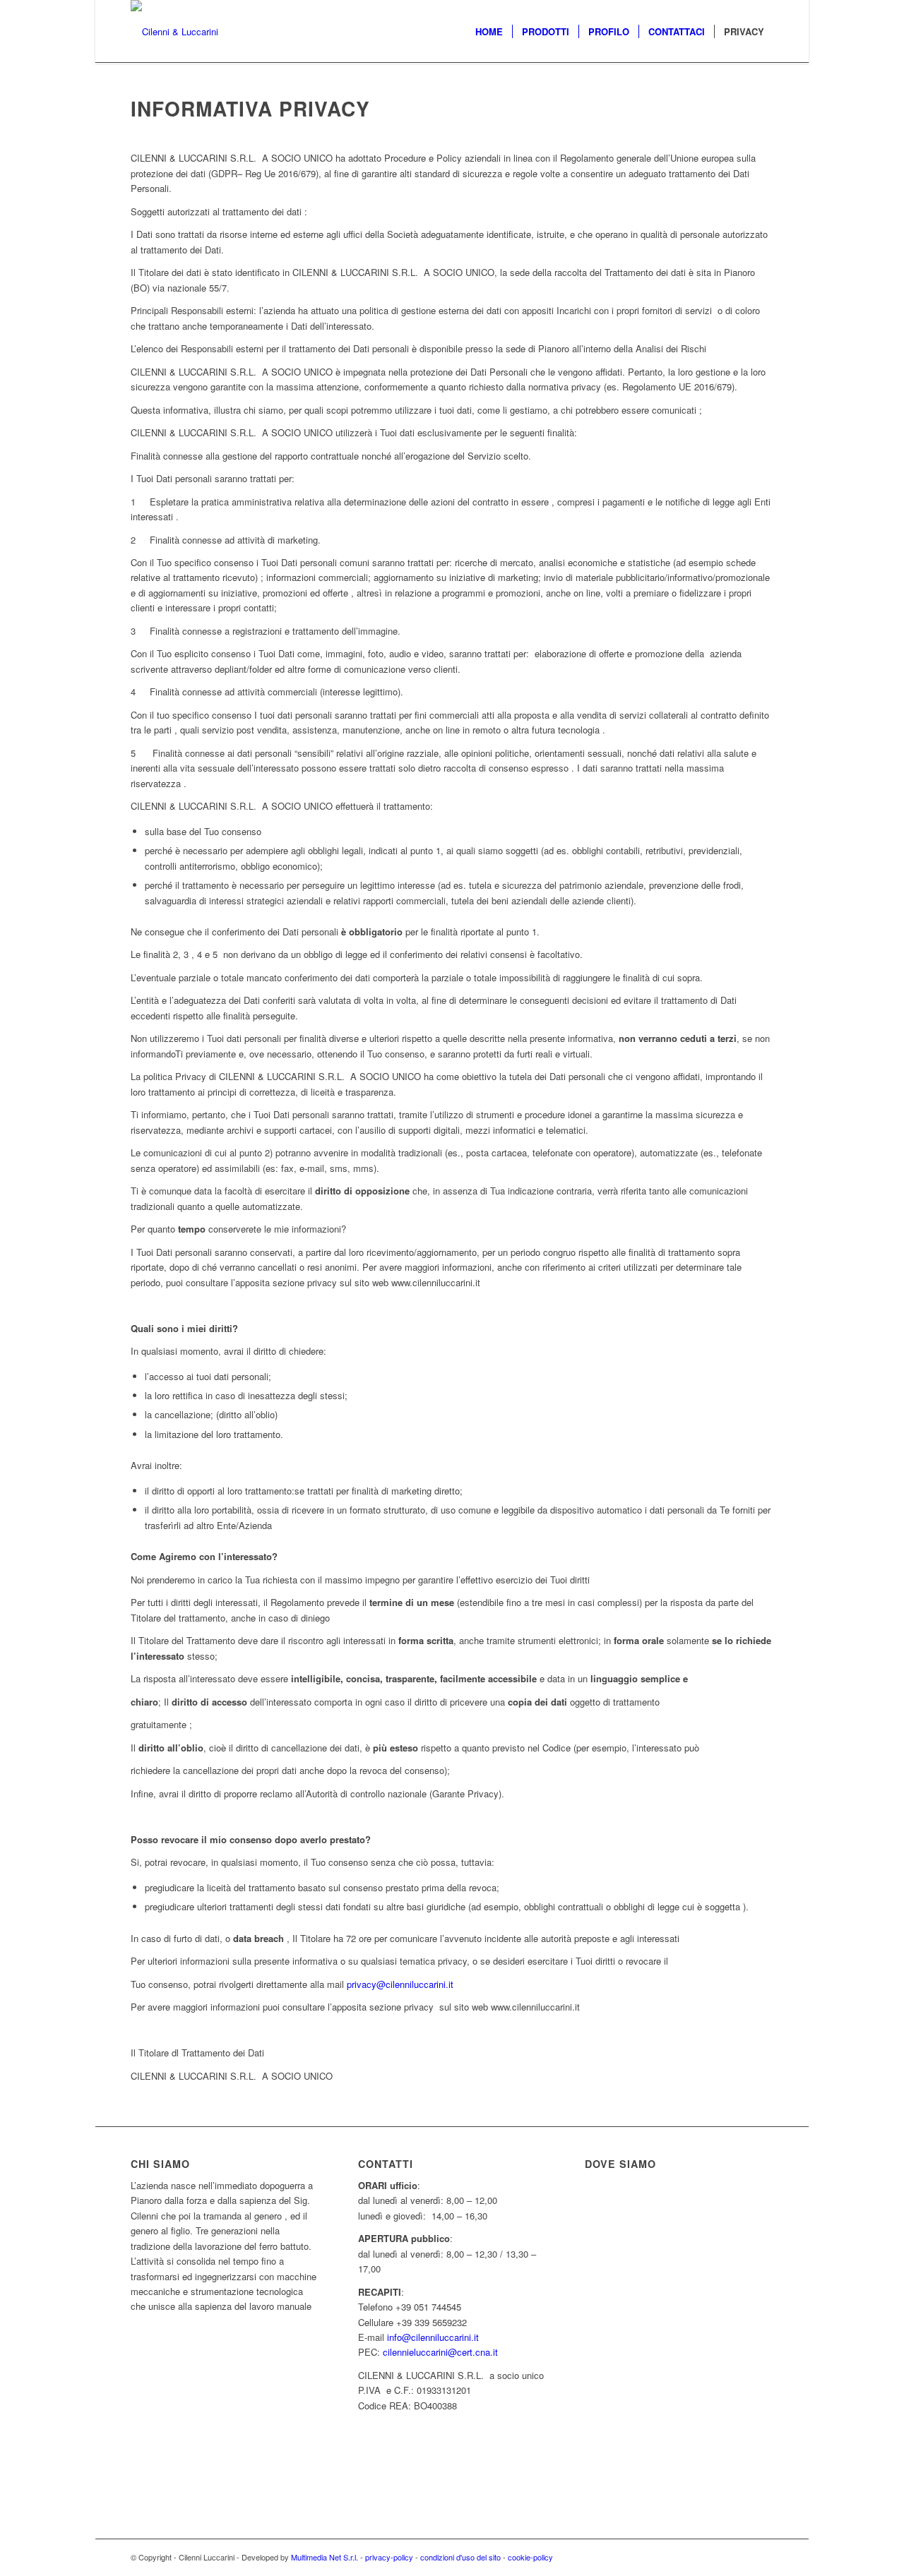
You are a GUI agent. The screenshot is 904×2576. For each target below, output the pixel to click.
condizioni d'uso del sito (460, 2557)
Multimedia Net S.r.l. (326, 2557)
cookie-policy (530, 2557)
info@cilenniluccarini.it (433, 2337)
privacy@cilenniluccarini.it (400, 1984)
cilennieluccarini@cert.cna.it (442, 2352)
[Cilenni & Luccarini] (174, 32)
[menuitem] (489, 32)
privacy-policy (389, 2557)
